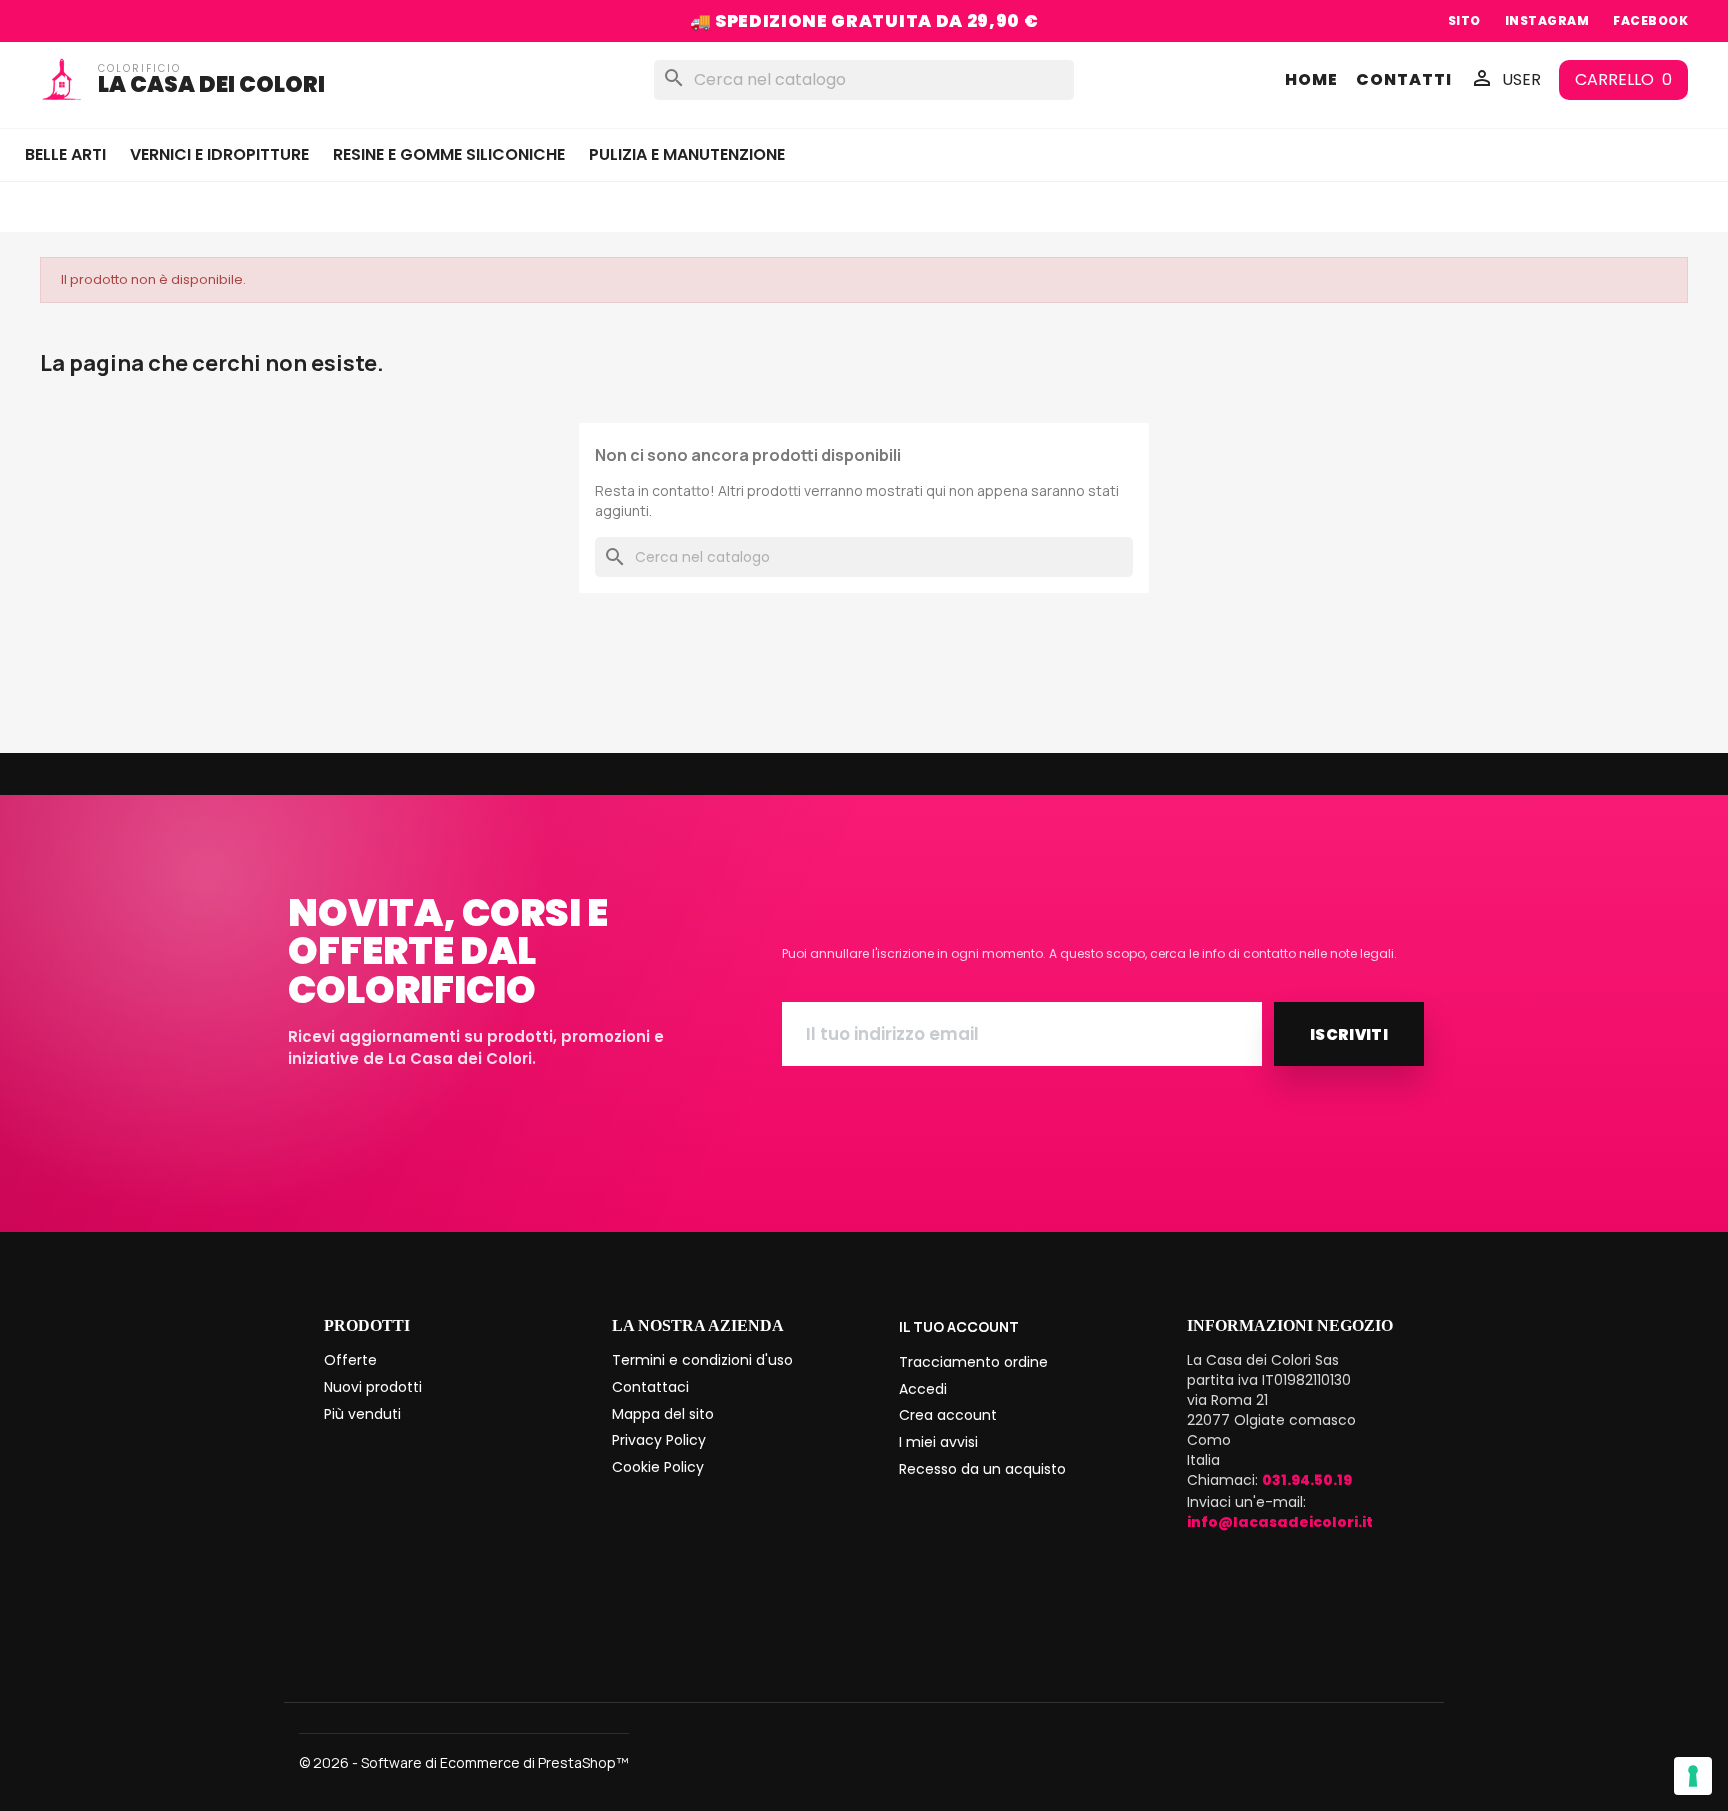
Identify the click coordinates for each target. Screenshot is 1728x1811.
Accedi (923, 1389)
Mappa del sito (663, 1414)
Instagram (1547, 20)
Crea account (948, 1415)
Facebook (1650, 20)
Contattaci (650, 1387)
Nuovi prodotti (373, 1387)
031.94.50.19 (1307, 1480)
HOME (1311, 80)
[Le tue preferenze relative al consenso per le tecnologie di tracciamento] (1693, 1776)
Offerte (350, 1360)
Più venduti (362, 1414)
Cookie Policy (658, 1467)
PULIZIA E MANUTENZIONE (687, 154)
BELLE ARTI (65, 154)
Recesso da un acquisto (982, 1469)
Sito (1464, 20)
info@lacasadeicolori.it (1280, 1522)
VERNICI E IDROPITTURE (219, 154)
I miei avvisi (938, 1442)
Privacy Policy (659, 1440)
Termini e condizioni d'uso (702, 1360)
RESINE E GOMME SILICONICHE (449, 154)
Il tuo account (959, 1326)
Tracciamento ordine (973, 1362)
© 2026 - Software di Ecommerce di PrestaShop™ (464, 1762)
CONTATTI (1404, 80)
